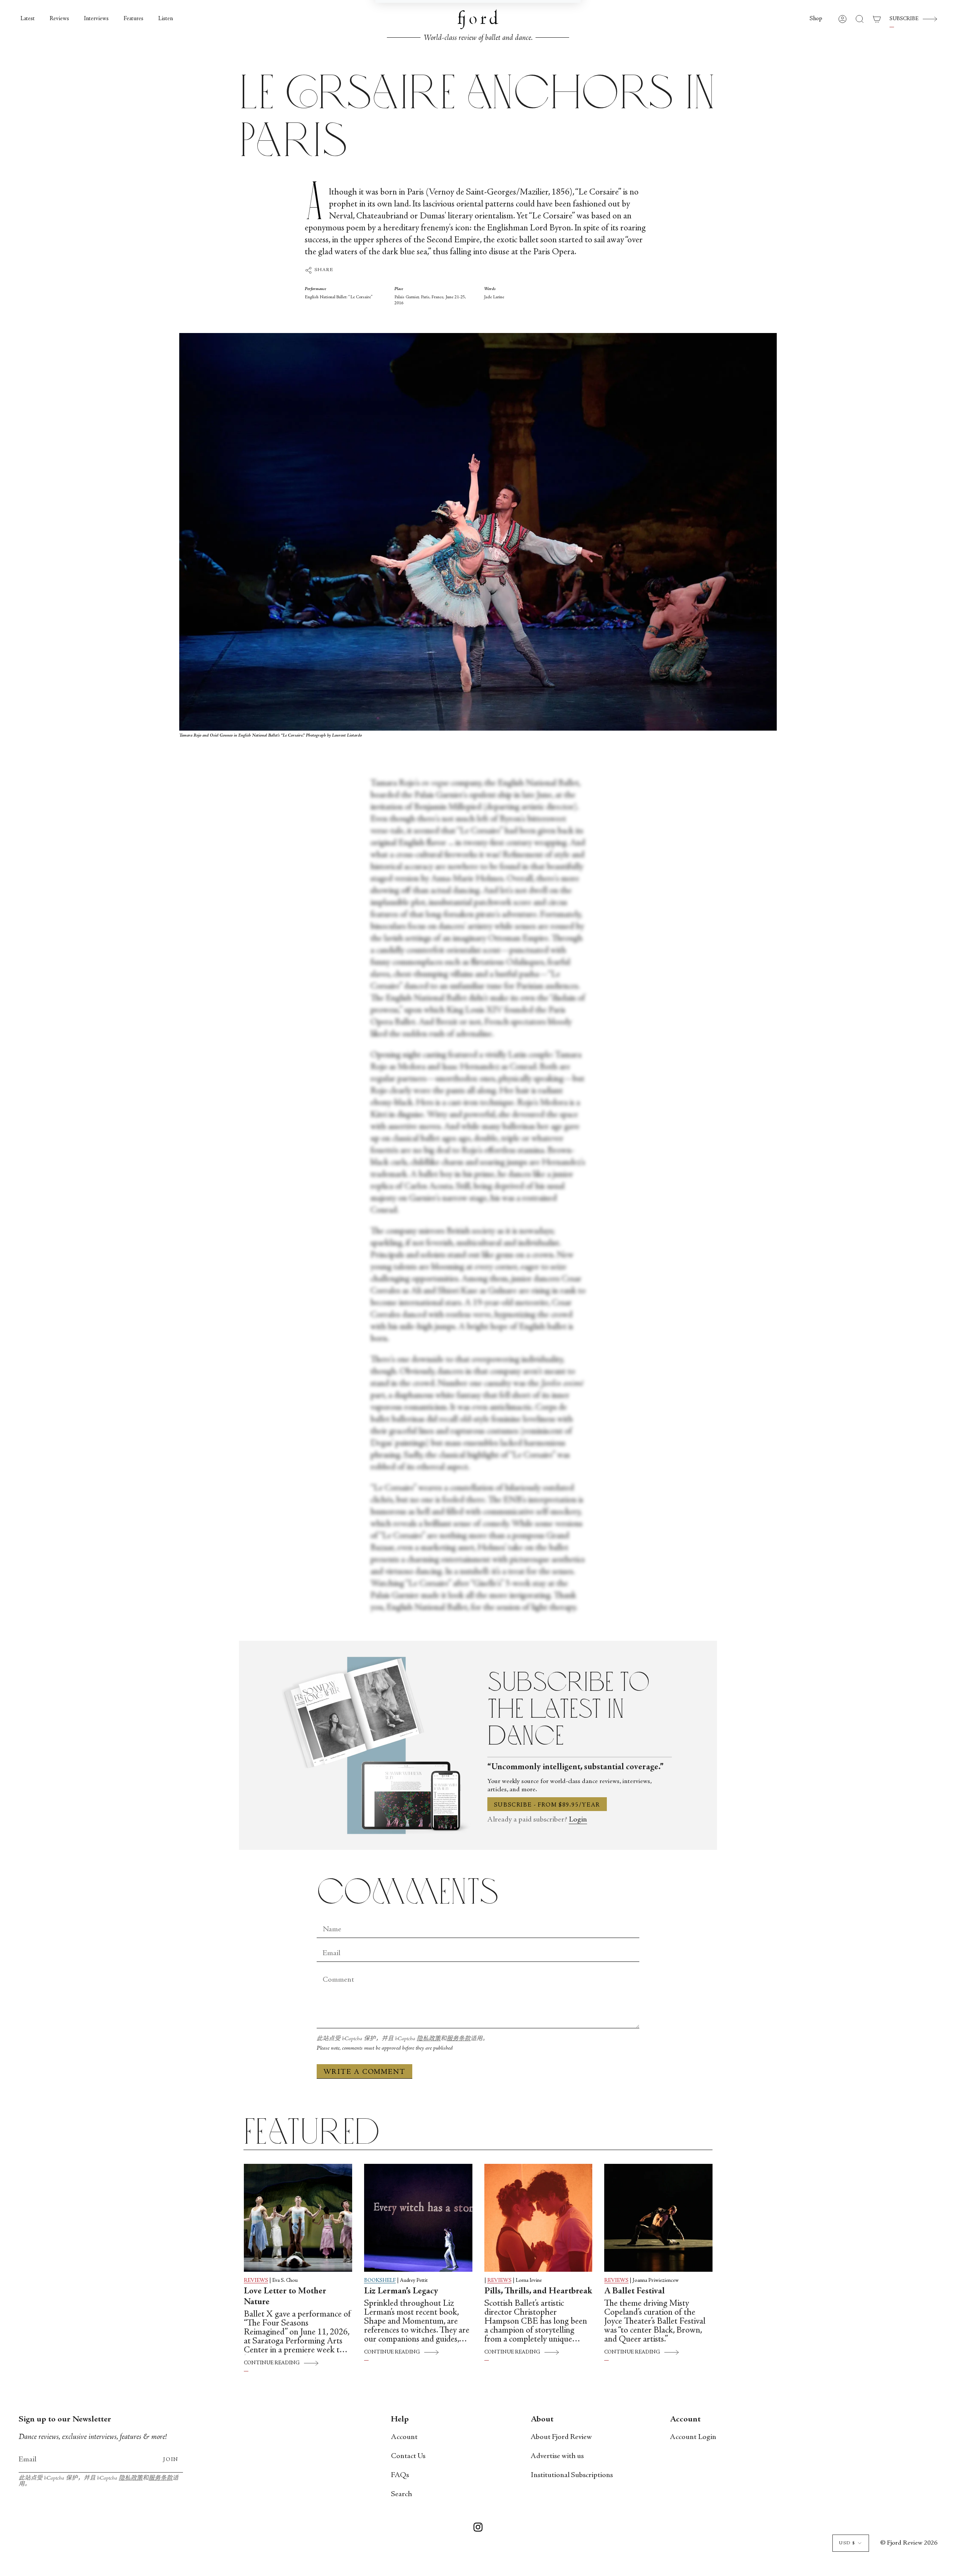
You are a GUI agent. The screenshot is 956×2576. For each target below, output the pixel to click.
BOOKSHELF (380, 2281)
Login (578, 1820)
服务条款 (459, 2039)
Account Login (693, 2437)
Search (401, 2494)
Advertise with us (557, 2456)
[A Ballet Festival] (658, 2218)
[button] (816, 19)
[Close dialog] (571, 17)
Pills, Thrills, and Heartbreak (538, 2292)
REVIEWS (256, 2281)
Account (404, 2437)
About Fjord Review (561, 2437)
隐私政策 (429, 2039)
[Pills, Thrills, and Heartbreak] (538, 2218)
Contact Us (408, 2456)
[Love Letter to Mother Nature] (298, 2218)
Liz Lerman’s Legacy (401, 2292)
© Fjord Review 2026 (909, 2543)
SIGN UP (427, 129)
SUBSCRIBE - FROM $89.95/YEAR (547, 1805)
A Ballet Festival (634, 2292)
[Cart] (877, 19)
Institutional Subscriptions (572, 2475)
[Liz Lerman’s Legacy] (418, 2218)
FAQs (400, 2475)
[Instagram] (478, 2529)
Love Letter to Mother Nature (285, 2297)
